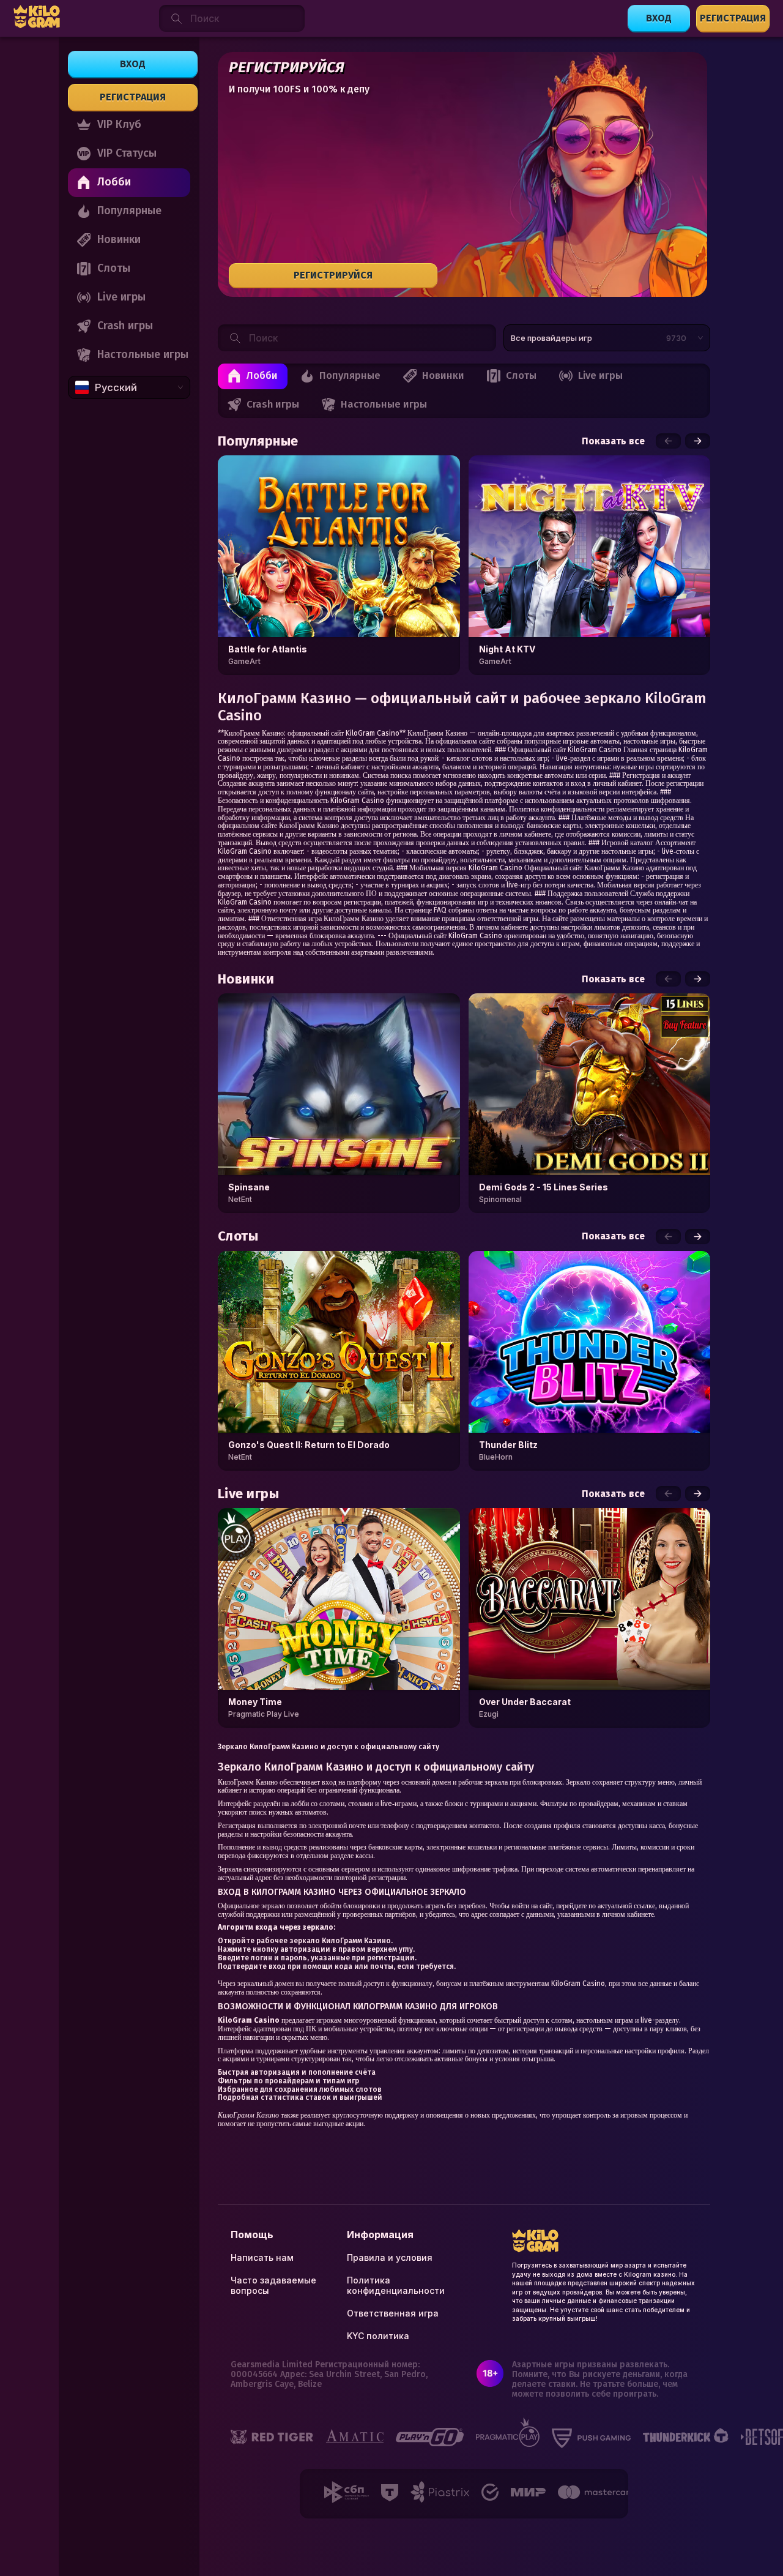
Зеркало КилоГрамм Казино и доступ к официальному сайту (328, 1747)
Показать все (613, 441)
